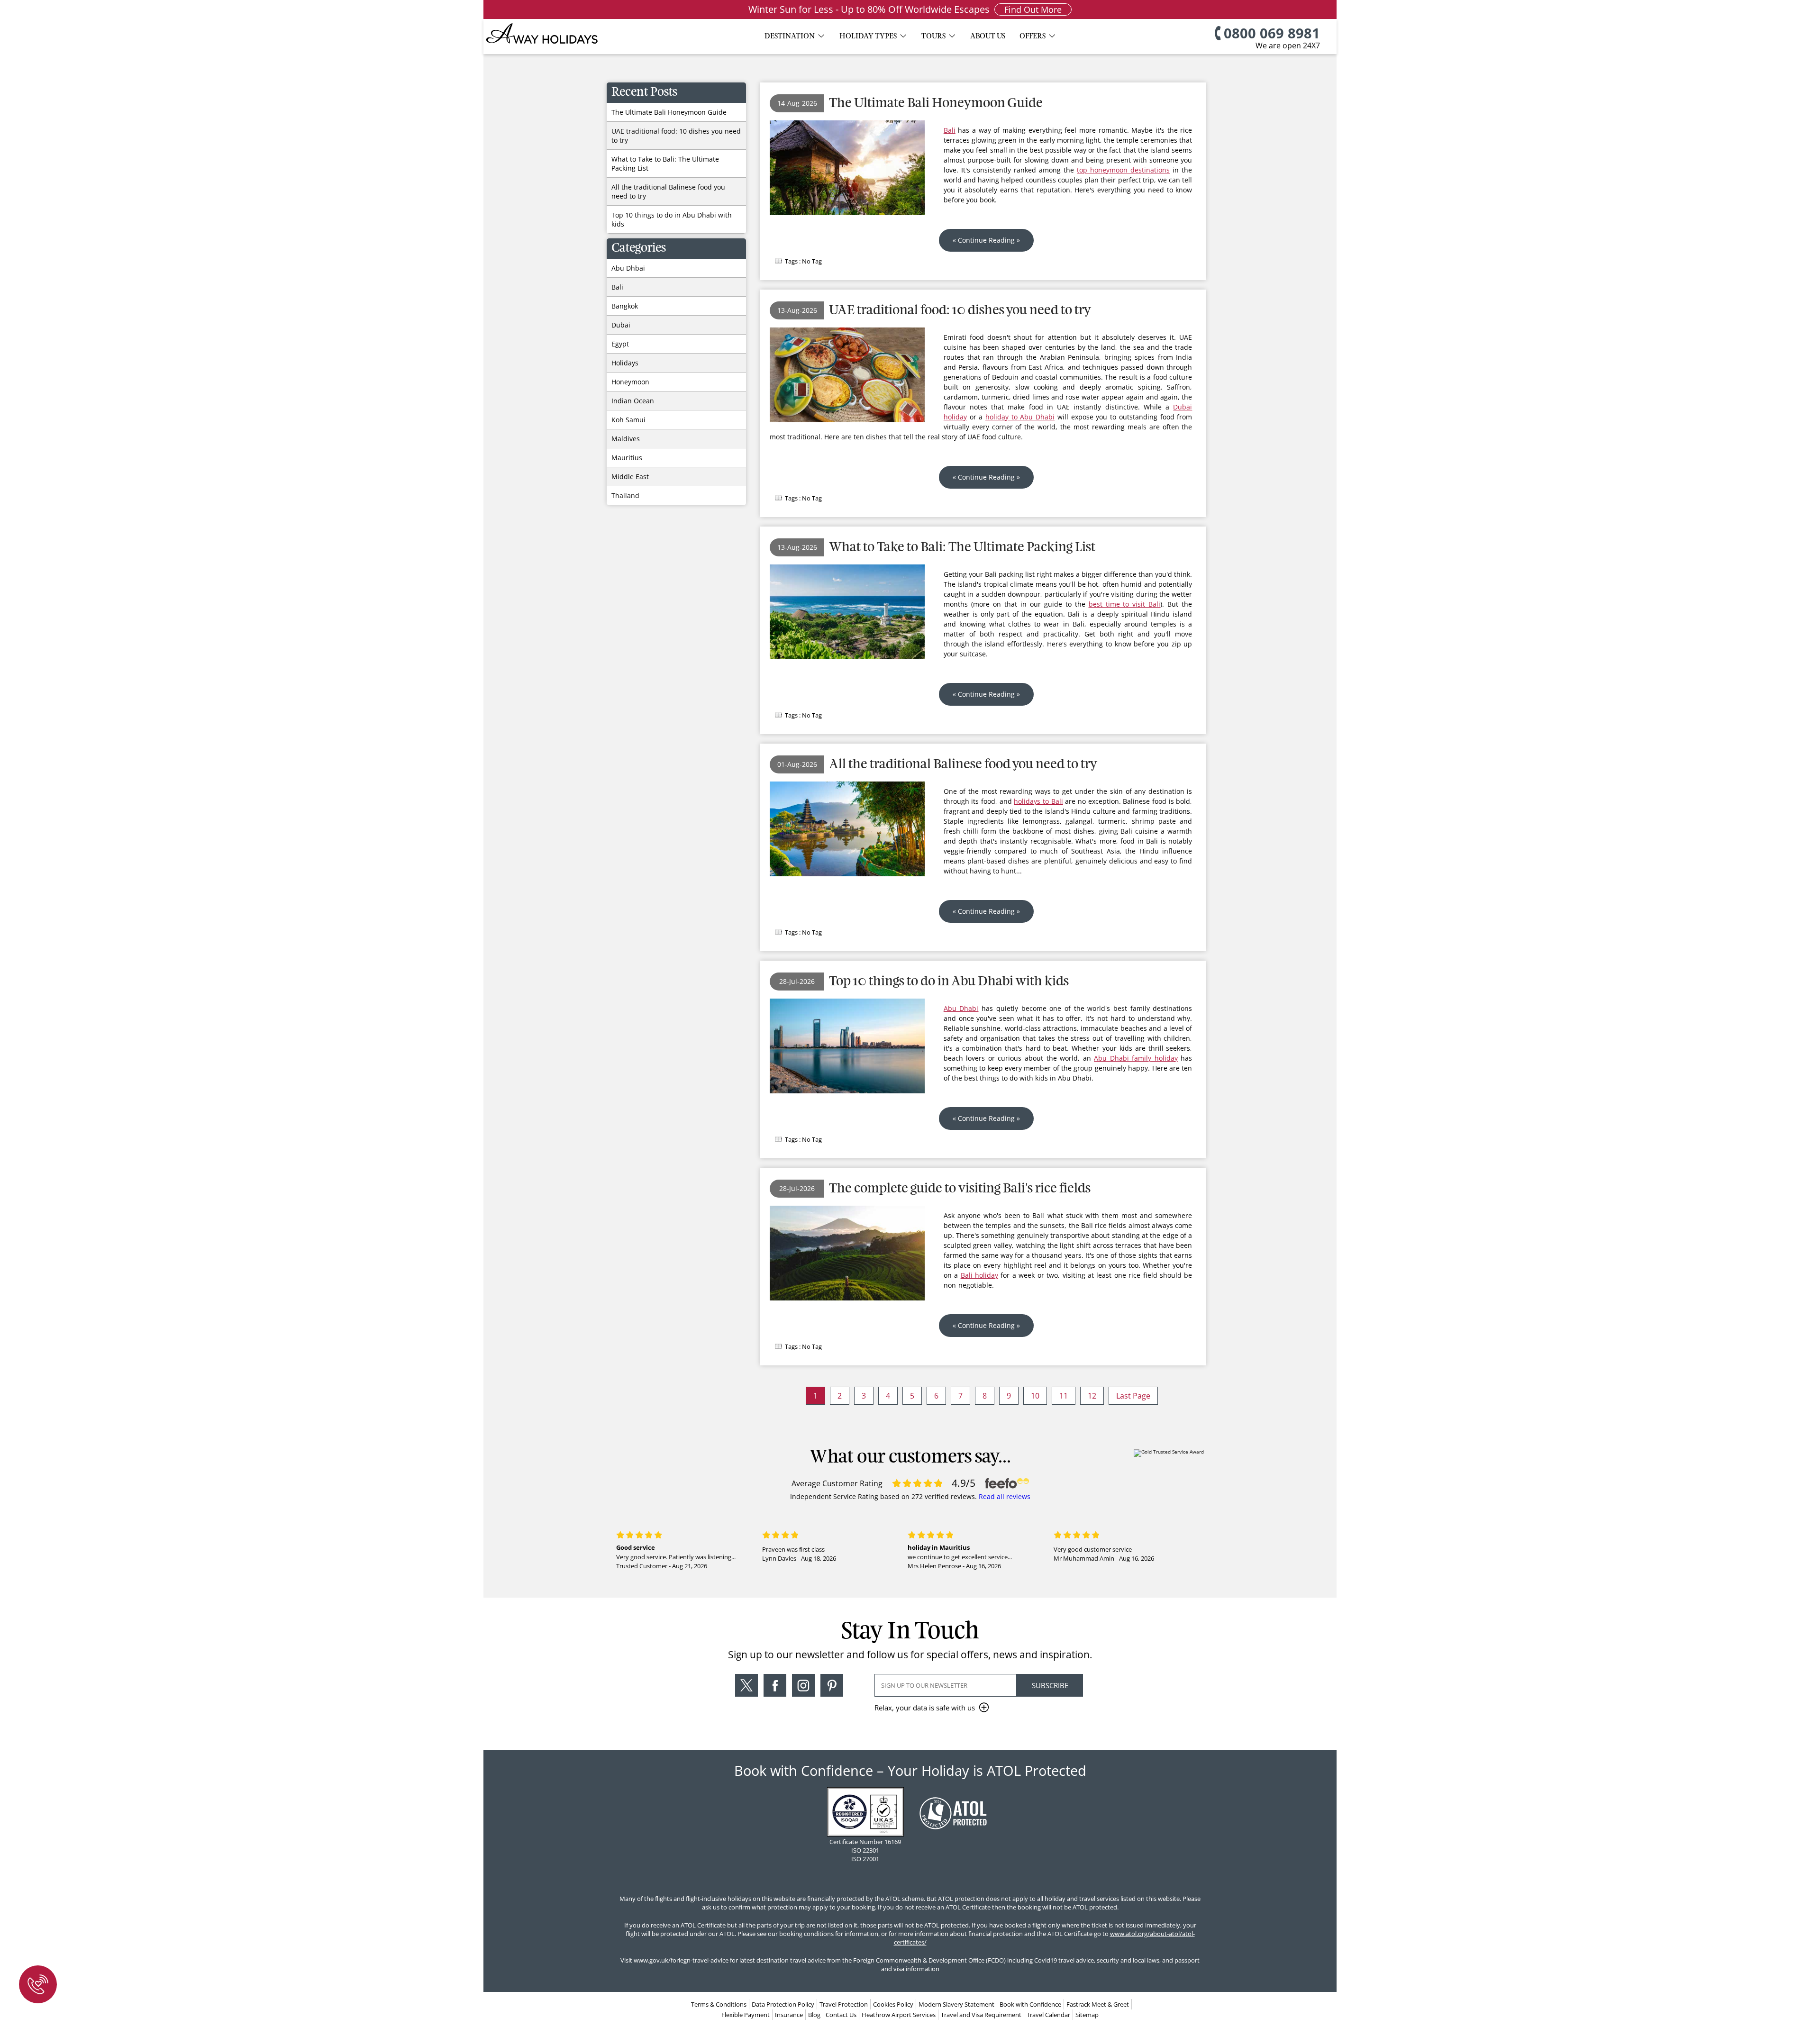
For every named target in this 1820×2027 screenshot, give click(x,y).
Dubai (621, 325)
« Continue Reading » (986, 240)
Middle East (630, 477)
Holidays (625, 363)
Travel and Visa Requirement (981, 2015)
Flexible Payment (746, 2015)
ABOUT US (988, 36)
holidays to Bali (1038, 801)
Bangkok (625, 306)
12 (1092, 1396)
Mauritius (627, 458)
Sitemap (1087, 2015)
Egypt (620, 344)
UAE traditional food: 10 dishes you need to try (960, 311)
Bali (950, 130)
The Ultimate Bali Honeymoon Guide (936, 104)
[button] (746, 1695)
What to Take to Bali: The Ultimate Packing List (962, 548)
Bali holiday (979, 1275)
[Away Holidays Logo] (543, 48)
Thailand (625, 495)
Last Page (1133, 1396)
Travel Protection (844, 2004)
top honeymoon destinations (1123, 170)
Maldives (626, 439)
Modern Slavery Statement (956, 2004)
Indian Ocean (633, 401)
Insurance (789, 2015)
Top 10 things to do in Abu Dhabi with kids (949, 982)
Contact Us (841, 2015)
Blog (814, 2015)
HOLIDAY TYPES (868, 36)
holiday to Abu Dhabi (1020, 417)
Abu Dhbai (628, 268)
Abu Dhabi (961, 1008)
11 (1064, 1396)
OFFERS (1033, 36)
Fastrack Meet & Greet (1098, 2004)
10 (1035, 1396)
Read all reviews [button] (1005, 1496)
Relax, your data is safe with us (925, 1708)
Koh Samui (628, 420)
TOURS (933, 36)
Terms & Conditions (719, 2004)
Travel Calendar (1048, 2015)
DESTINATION (790, 36)
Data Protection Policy (783, 2004)
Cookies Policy (893, 2004)
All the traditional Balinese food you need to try (963, 765)
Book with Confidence (1030, 2004)
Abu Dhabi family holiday (1136, 1058)
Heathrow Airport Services (899, 2015)
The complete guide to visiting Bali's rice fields (960, 1189)
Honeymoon (630, 382)
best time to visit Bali (1125, 604)
